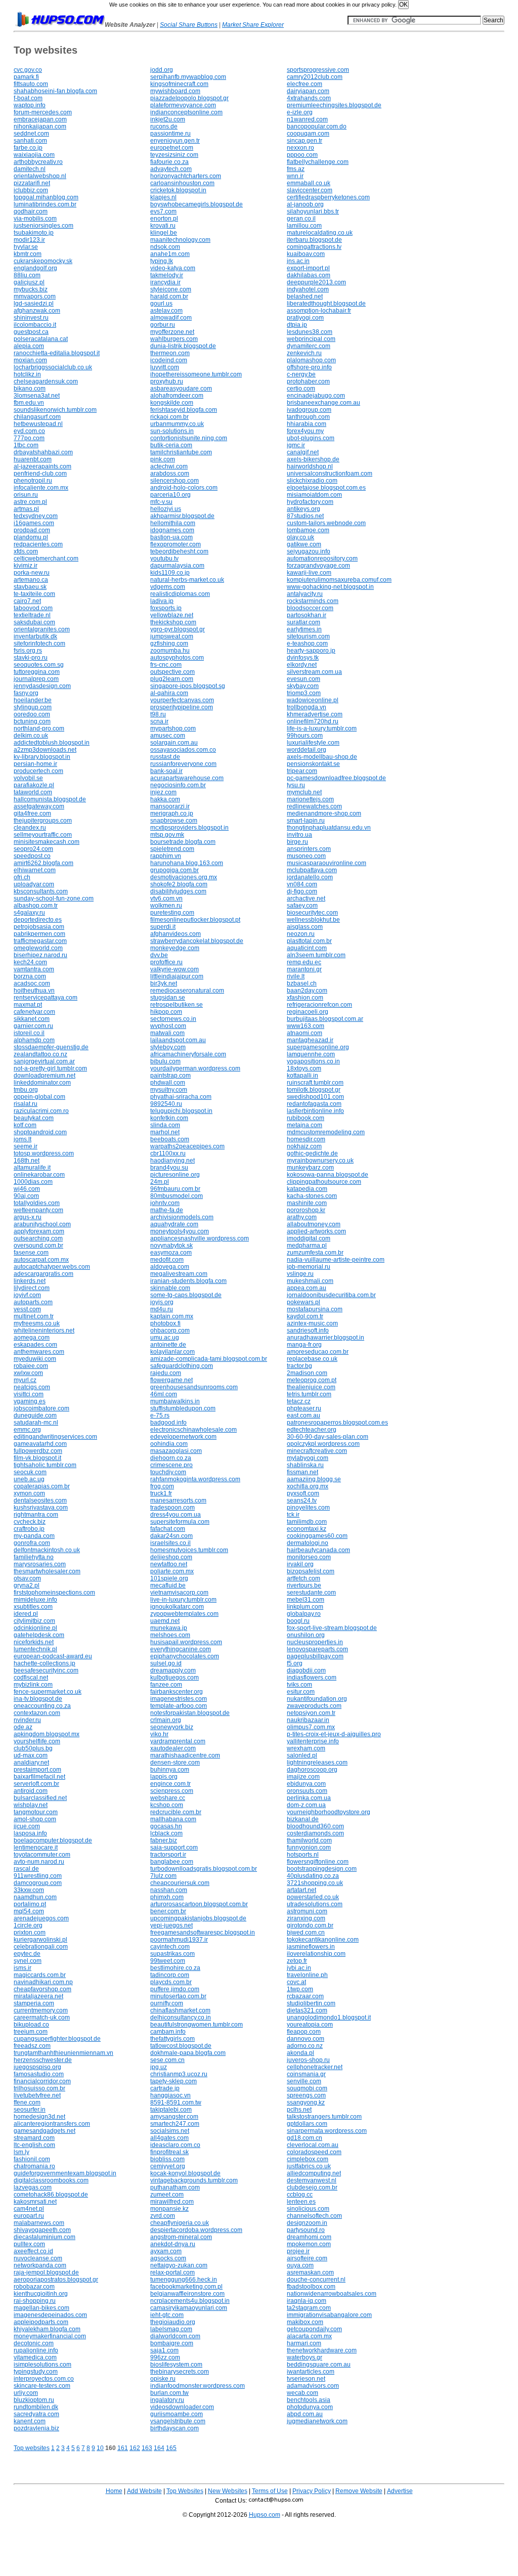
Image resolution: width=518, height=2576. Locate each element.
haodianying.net (172, 1161)
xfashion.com (305, 998)
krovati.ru (163, 226)
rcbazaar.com (305, 1996)
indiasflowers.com (312, 1678)
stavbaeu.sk (30, 587)
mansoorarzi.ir (170, 806)
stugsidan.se (168, 998)
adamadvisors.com (313, 2386)
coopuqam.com (308, 134)
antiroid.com (31, 1791)
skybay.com (303, 686)
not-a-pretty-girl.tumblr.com (50, 1068)
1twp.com (300, 1989)
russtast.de (165, 757)
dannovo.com (306, 2039)
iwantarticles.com (311, 2372)
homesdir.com (306, 1139)
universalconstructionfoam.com (330, 474)
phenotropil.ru (33, 481)
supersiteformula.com (180, 1522)
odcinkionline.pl (35, 1628)
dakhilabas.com (309, 275)
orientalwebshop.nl (40, 176)
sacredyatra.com (36, 2414)
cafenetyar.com (34, 1012)
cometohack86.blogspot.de (51, 2195)
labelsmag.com (171, 2329)
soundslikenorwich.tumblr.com (55, 410)
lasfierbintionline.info (315, 1111)
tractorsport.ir (168, 1855)
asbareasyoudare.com (181, 389)
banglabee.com (172, 1862)
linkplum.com (305, 1607)
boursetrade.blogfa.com (183, 842)
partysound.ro (306, 2230)
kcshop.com (167, 1805)
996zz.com (165, 2357)
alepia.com (29, 346)
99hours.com (305, 736)
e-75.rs (160, 1415)
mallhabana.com (173, 1819)
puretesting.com (172, 913)
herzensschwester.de (43, 2060)
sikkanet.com (32, 1019)
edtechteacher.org (312, 1430)
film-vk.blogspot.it (37, 1458)
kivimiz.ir (26, 566)
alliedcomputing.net (314, 2173)
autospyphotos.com (177, 658)
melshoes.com (170, 1635)
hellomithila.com (173, 523)
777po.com (29, 438)
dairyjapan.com (308, 91)
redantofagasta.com (314, 1104)
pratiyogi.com (305, 318)
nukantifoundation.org (317, 1699)
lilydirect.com (32, 1288)
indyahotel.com (308, 289)
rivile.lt (296, 976)
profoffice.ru (166, 962)
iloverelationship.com (316, 1954)
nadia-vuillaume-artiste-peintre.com (336, 1260)
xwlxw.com (28, 1373)
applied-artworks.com (316, 1231)
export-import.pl (308, 268)
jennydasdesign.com (42, 686)
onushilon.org (306, 1635)
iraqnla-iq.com (307, 2301)
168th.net (27, 1161)
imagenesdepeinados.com (50, 2315)
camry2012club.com (315, 77)
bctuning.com (32, 721)
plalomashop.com (311, 360)
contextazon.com (37, 1713)
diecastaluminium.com (45, 2237)
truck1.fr (161, 1493)
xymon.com (29, 1493)
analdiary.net (31, 1763)
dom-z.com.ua (306, 1805)
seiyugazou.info (309, 551)
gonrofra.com (32, 1543)
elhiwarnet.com (35, 870)
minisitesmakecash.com (47, 842)
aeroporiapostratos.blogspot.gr (56, 2280)
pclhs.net (299, 2110)
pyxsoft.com (303, 1493)
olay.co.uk (300, 537)
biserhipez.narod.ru (40, 955)
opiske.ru (163, 2379)
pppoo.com (302, 155)
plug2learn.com (172, 679)
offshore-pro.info (309, 367)
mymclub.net (304, 792)
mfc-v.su (161, 502)
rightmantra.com (36, 1515)
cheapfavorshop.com (42, 1989)
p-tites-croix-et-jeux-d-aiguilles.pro (334, 1734)
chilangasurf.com (37, 417)
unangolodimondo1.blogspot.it (329, 2017)
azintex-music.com (312, 1323)
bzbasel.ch (302, 983)
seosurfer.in (30, 2110)
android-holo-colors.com (184, 488)
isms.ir (23, 1968)
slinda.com (165, 1125)
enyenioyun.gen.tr (175, 141)
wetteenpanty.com (38, 1210)
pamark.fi (26, 77)
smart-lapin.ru (306, 821)
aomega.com (32, 1338)
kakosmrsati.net (35, 2202)
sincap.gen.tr (305, 141)
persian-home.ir (35, 764)
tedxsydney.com (36, 516)
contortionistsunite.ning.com (189, 438)
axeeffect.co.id (33, 2251)
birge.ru (297, 842)
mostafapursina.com (315, 1309)
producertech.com (38, 771)
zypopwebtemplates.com (184, 1614)
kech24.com (30, 962)
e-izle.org (300, 112)
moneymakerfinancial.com (50, 2336)
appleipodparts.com (41, 2322)
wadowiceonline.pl (313, 700)
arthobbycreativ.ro (38, 162)
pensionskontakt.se (313, 764)
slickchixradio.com (312, 481)
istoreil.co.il (29, 1033)
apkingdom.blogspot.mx (47, 1734)
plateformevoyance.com (183, 105)
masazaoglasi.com (176, 1451)
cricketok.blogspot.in (178, 190)
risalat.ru (26, 1104)
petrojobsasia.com (39, 927)
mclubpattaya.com (312, 870)
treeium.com (31, 2032)
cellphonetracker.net (315, 2067)
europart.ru (29, 2216)
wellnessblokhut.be (313, 920)
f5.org (295, 1663)
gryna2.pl (27, 1585)
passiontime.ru (170, 134)
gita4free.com (32, 813)
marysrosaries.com (40, 1564)
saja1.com (164, 2350)
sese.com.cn (167, 2060)
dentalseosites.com (40, 1500)
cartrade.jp (165, 2088)
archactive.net (306, 898)
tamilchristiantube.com (181, 452)
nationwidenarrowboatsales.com (332, 2294)
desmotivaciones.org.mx (184, 877)
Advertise (400, 2491)
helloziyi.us (166, 509)
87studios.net (305, 516)
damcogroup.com (38, 1883)
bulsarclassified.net (40, 1798)
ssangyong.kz (306, 2102)
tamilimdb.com (307, 1522)
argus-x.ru (28, 1217)
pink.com (163, 459)
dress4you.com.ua (176, 1515)
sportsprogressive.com (318, 70)
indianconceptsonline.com (186, 112)
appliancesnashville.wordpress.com (200, 1238)
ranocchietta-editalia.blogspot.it (57, 353)
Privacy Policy (312, 2491)
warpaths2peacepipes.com (187, 1146)
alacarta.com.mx (309, 2336)
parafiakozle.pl (34, 785)
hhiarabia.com (307, 424)
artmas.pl (26, 509)
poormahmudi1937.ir (179, 1940)
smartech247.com (175, 2124)
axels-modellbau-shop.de (322, 757)
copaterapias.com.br (42, 1486)
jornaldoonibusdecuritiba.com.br (331, 1295)
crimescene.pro (171, 1465)
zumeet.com (167, 2195)
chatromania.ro (34, 2166)
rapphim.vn (166, 856)
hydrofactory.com (310, 502)
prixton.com (30, 1933)
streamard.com (34, 2138)
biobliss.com (167, 2159)
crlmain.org (166, 1720)
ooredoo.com (32, 714)
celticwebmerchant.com (46, 559)
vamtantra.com (34, 969)
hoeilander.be (33, 700)
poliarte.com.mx (172, 1571)
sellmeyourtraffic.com (43, 835)
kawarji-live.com (309, 573)
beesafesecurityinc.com (46, 1670)
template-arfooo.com (179, 1706)
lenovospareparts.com (317, 1649)
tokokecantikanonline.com (323, 1940)
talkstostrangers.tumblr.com (324, 2117)
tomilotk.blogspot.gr (314, 1090)
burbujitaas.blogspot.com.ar (325, 1019)
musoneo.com (306, 856)
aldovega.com (170, 1267)
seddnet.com (31, 134)
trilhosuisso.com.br (39, 2088)
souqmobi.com (307, 2088)
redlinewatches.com (314, 806)
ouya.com (300, 2265)
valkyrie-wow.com (175, 969)
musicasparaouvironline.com (327, 863)
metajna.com (305, 1125)
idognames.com (172, 530)
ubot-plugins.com (311, 438)
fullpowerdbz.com (38, 1451)
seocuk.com (30, 1472)
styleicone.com (171, 289)
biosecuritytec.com (312, 913)
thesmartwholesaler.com (47, 1571)
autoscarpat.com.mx (41, 1260)
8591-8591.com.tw (176, 2102)
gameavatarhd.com (40, 1444)
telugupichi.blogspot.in (181, 1111)
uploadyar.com (34, 884)
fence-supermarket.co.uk (48, 1692)
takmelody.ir (167, 275)
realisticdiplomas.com (180, 594)
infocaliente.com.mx (41, 488)
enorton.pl (164, 219)
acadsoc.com (32, 983)
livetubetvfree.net (37, 2095)
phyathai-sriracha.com (181, 1097)
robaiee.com (31, 1366)
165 (171, 2448)
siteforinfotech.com (39, 643)
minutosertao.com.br (178, 1996)
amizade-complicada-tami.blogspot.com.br (209, 1359)
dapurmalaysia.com (177, 566)
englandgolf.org (35, 268)
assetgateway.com (39, 806)
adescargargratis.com (44, 1274)
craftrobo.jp (29, 1529)
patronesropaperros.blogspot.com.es (337, 1423)
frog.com (162, 1486)
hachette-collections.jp (45, 1663)
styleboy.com (168, 1047)
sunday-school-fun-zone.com (54, 898)
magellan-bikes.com (41, 2308)
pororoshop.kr (306, 1210)
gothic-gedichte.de (312, 1153)
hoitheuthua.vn (34, 991)
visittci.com (29, 1394)
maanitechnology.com (180, 240)
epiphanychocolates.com (185, 1656)
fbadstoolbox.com (311, 2287)
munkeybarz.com (310, 1168)
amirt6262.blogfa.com (44, 863)
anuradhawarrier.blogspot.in (326, 1338)
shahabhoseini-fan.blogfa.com (55, 91)
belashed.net (305, 296)
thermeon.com (170, 353)
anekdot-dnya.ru (173, 2244)
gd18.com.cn (305, 2138)
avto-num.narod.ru (39, 1862)
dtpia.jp (297, 325)
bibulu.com (165, 1061)
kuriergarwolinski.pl (40, 1940)
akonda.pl (300, 2053)
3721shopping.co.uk (315, 1883)
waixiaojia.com (34, 155)
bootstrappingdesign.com (322, 1869)
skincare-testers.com (42, 2386)
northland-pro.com (39, 728)
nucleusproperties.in (315, 1642)
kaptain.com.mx (172, 1316)
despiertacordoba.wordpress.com (196, 2230)
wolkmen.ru (166, 906)
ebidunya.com (306, 1784)
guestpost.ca (31, 332)
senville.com (304, 2081)
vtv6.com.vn (166, 898)
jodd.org (162, 70)
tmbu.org (26, 1090)
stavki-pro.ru (31, 658)
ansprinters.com (309, 849)
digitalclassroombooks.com (51, 2180)
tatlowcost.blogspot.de (181, 2046)
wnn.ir (295, 176)
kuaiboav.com (306, 254)
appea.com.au (307, 1288)
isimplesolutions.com (42, 2365)
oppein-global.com (39, 1097)
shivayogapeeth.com (42, 2230)
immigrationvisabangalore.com (329, 2315)
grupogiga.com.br (175, 870)
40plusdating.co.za (313, 1876)
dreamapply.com (173, 1670)
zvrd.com (163, 2216)
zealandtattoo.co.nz (40, 1054)
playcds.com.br (171, 1982)
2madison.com (307, 1373)
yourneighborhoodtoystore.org (329, 1812)
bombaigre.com (172, 2343)
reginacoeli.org (308, 1012)
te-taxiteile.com (34, 594)
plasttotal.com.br (309, 941)
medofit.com (167, 1260)
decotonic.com (34, 2343)
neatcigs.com (32, 1387)
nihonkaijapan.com (40, 126)
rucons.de (164, 126)
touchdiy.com (168, 1472)
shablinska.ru (305, 1465)
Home (114, 2491)
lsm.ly (21, 2152)
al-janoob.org (305, 204)
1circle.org (28, 1925)
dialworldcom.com (175, 2336)
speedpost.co (32, 856)
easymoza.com (171, 1253)
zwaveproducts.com (314, 1706)
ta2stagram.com (309, 2308)
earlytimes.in (304, 629)
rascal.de (26, 1869)
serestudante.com (311, 1593)
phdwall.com (168, 1083)
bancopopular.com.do (317, 126)
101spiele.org (169, 1578)
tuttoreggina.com (37, 672)
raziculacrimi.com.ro (41, 1111)
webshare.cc (168, 1798)
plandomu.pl (31, 537)
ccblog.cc (300, 2195)
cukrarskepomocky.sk (43, 261)
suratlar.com (304, 622)
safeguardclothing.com (182, 1366)
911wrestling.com (38, 1876)
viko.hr (159, 1734)
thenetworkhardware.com (322, 2350)
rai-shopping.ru (35, 2301)
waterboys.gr (305, 2357)
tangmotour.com (36, 1812)
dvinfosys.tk (303, 658)
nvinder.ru (27, 1720)
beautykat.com (34, 1118)
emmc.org (27, 1430)
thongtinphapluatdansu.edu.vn (329, 828)
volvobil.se (28, 778)
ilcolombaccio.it (35, 325)
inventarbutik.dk (35, 636)
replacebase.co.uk (312, 1359)
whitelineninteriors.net (44, 1330)
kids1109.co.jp (170, 573)
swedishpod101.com (315, 1097)
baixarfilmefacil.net (39, 1777)
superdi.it (163, 927)
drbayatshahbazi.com (43, 452)
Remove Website (359, 2491)
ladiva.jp (162, 601)
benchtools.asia (309, 2400)
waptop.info (30, 105)
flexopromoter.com (176, 544)
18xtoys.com (304, 1068)
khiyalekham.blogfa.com (47, 2329)
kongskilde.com (172, 403)
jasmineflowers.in (311, 1947)
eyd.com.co (29, 431)
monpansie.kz (169, 2209)
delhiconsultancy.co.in (181, 2017)
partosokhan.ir (307, 615)
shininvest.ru (31, 318)
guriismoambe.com (177, 2414)
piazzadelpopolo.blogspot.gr (189, 98)
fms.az (296, 169)
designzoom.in (307, 2223)
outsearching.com (38, 1238)
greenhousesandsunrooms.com (194, 1387)
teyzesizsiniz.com (174, 155)
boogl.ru (298, 1621)
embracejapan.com (40, 119)
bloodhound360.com (315, 1826)
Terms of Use (270, 2491)
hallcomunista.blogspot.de (50, 799)
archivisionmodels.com (182, 1217)
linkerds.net (30, 1281)
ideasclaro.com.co (175, 2145)
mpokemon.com (309, 2244)
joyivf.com (27, 1295)
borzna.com (30, 976)
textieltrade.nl (32, 615)
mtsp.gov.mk (167, 835)
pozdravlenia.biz (36, 2428)
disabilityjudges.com (178, 891)
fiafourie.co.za (169, 162)
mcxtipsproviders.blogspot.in (189, 828)
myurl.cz (25, 1380)
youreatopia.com (310, 2025)
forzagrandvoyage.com (318, 566)
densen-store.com (175, 1763)
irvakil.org (300, 1564)
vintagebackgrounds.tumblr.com (194, 2180)
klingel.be (164, 233)
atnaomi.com (305, 1033)
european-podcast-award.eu (53, 1656)
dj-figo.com (302, 891)
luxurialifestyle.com (313, 743)
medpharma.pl (307, 1246)
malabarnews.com (39, 2223)
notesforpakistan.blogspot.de (190, 1713)
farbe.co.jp (28, 148)
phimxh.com (167, 1897)
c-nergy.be (301, 374)
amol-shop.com (35, 1819)
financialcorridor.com (42, 2081)
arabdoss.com (170, 474)
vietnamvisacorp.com (179, 1593)
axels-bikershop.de (313, 459)
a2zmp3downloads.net (45, 750)
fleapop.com (304, 2032)
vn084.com (302, 884)
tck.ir (293, 1515)
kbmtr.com (28, 254)
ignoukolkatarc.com (177, 1607)
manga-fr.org (304, 1345)
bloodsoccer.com (310, 608)
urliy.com (26, 2393)
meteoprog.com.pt (312, 1380)
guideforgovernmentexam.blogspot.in (65, 2173)
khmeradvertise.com (315, 714)
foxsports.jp (166, 608)
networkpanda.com (40, 2265)
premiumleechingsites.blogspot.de (334, 105)
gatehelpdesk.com (39, 1635)
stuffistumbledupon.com (183, 1408)
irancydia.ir (165, 282)
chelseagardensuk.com (46, 381)
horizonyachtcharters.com (186, 176)
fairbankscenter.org (177, 1692)
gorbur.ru (163, 325)
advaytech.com (171, 169)
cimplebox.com (308, 2159)
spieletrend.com (172, 849)
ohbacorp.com (170, 1330)
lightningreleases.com (317, 1763)
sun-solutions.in (172, 431)
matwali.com (167, 1033)
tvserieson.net (306, 2379)
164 (159, 2448)
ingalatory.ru (167, 2400)
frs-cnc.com (166, 665)
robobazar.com (34, 2287)
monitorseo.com (309, 1557)
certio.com (301, 389)
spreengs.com (306, 2095)
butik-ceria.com (171, 445)
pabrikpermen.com (39, 934)
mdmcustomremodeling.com (326, 1132)
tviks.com (299, 1685)
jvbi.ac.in (299, 1968)
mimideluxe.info (35, 1600)
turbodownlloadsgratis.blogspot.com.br (204, 1869)
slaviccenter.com (310, 190)
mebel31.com (306, 1600)
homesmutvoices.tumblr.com (189, 1550)
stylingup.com (33, 707)
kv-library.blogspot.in (42, 757)
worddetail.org (307, 750)
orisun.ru (26, 495)
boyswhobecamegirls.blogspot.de (197, 204)
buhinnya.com (170, 1770)
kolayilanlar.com (172, 1352)
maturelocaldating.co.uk (320, 233)
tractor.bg (299, 1366)
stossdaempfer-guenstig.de (51, 1047)
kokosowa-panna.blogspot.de (328, 1175)
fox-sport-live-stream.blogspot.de (332, 1628)
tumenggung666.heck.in (184, 2280)
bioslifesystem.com (176, 2365)
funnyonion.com (309, 1848)
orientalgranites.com (42, 629)
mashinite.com (307, 1203)
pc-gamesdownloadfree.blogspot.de (336, 778)
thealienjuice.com (311, 1387)
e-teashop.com (307, 643)
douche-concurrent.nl (316, 2280)
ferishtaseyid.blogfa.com (184, 410)
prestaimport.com (37, 1770)
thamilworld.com (309, 1840)
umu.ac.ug (165, 1338)
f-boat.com (28, 98)
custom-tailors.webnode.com (326, 523)
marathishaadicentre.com (185, 1755)
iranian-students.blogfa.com (188, 1281)
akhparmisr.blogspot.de (182, 516)
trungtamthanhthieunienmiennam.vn (63, 2053)
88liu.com (27, 275)
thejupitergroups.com (43, 821)
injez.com (163, 792)
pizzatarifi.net (32, 183)
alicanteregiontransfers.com (52, 2124)
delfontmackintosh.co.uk (47, 1550)
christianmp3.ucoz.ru (179, 2074)
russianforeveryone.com (183, 764)
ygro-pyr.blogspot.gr (178, 629)
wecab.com (303, 2393)
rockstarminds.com (313, 601)
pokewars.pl (304, 1302)
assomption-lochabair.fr (319, 311)
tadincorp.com (170, 1975)
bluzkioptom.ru (34, 2400)
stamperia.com (34, 2003)
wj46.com (27, 1189)
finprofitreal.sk (169, 2152)
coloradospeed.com (314, 2152)
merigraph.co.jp (172, 813)
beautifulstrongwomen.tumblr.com (197, 2025)
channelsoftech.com (314, 2216)
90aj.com (26, 1196)
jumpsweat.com (172, 636)
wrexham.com (306, 1748)
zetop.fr (297, 1961)
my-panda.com (34, 1536)
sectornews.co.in (173, 1019)
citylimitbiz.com (34, 1621)
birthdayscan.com (175, 2428)
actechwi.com (169, 466)
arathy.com (302, 1217)
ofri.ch (22, 877)
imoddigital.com (309, 1238)
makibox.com (305, 2322)
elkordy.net (302, 665)
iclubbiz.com (31, 190)
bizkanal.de (303, 1819)
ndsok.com (165, 247)
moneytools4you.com (180, 1231)
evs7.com (163, 211)
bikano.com (30, 389)
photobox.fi (165, 1323)
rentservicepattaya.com (46, 998)
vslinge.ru (300, 1274)
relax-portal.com (172, 2272)
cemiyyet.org (168, 2166)
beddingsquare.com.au (319, 2365)
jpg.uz (159, 2067)
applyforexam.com (39, 1231)
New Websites (228, 2491)
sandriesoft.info (308, 1330)
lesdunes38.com (310, 332)
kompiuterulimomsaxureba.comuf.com (339, 580)
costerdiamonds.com (315, 1833)
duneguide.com (35, 1415)
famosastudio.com (39, 2074)
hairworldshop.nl (310, 466)
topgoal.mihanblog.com (46, 197)
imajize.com (303, 1777)
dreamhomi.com (309, 2237)
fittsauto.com (31, 84)
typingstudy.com (36, 2372)
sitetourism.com (308, 636)
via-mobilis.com (35, 219)
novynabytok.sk (171, 1246)
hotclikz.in (27, 374)
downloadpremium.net (45, 1076)
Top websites (32, 2448)
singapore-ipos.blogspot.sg (188, 686)
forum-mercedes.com (43, 112)
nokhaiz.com (304, 1146)
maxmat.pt (28, 1005)
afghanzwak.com (37, 311)
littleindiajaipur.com (177, 976)
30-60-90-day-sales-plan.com (328, 1437)
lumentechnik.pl (35, 1649)
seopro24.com (33, 849)
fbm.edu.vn (29, 403)
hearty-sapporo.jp (311, 651)
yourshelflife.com (37, 1741)
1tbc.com (26, 445)
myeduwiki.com (35, 1359)
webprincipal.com (311, 339)
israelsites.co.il (170, 1543)
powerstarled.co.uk (313, 1897)
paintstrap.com (170, 1076)
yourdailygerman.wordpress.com (195, 1068)
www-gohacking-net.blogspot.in (330, 587)
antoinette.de (168, 1345)
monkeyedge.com (175, 948)
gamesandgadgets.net (45, 2131)
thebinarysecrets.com (180, 2372)
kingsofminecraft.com (179, 84)
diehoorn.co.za (171, 1458)
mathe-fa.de (167, 1210)
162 (135, 2448)
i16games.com (34, 523)
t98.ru (158, 714)
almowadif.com (171, 318)
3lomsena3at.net (37, 396)
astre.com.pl (30, 502)
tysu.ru (296, 785)
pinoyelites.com (308, 1508)
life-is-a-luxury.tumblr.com (322, 728)
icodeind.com (169, 360)
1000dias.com (33, 1182)
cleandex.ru (30, 828)
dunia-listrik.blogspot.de (183, 346)
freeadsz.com (32, 2046)
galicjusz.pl (29, 282)
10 (100, 2448)
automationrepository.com (322, 559)
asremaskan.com (310, 2272)
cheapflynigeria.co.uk (180, 2223)
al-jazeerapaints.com (42, 466)
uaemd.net (165, 1621)
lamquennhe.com (311, 1054)
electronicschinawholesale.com (193, 1430)
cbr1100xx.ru (168, 1153)
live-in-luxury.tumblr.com (183, 1600)
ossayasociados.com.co (183, 750)
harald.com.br (169, 296)
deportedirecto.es (38, 920)
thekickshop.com (173, 622)
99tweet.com (168, 1961)
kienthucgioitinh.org (41, 2294)
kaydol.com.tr (305, 1316)
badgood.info (168, 1423)
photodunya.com (310, 2407)
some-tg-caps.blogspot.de (186, 1295)
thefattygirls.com (172, 2039)
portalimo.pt (30, 1904)
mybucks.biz (31, 289)
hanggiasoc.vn (170, 2095)
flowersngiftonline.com (318, 1862)
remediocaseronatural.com (187, 991)
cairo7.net (27, 601)
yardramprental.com (178, 1741)
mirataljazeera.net (38, 1996)
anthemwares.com (39, 1352)
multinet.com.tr (34, 1316)
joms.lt (23, 1139)
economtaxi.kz (307, 1529)
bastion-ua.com (171, 537)
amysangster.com (174, 2117)
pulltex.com (29, 2244)
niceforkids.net (34, 1642)
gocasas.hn (166, 1826)
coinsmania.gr (306, 2074)
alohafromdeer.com (177, 396)
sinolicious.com (308, 2209)
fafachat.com (168, 1529)
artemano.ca (31, 580)
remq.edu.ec (304, 962)
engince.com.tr (170, 1784)
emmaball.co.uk (309, 183)
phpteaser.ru (304, 1408)
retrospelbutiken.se (177, 1005)
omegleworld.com (38, 948)
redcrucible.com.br (176, 1812)
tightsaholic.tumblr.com (45, 1465)
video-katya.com (173, 268)
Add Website (144, 2491)
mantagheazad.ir (310, 1040)
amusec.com (168, 736)
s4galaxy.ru (29, 913)
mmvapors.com (35, 296)
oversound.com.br (38, 1246)
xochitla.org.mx (308, 1486)
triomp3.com (304, 693)
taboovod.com (33, 608)
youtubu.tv (164, 559)
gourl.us (161, 304)
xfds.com (26, 551)
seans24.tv (302, 1500)
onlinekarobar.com (39, 1175)
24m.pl (160, 1182)
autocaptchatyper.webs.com (52, 1267)
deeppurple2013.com (316, 282)
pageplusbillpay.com (315, 1656)
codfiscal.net (31, 1678)
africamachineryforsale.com (188, 1054)
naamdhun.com (35, 1897)
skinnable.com (170, 1288)
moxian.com (30, 360)
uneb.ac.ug (29, 1479)
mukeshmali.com (310, 1281)
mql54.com (29, 1911)
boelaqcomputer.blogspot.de (53, 1840)
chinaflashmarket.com (180, 2010)
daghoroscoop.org (312, 1770)
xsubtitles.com (33, 1607)
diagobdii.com (306, 1670)
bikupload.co (31, 2025)
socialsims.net (170, 2131)
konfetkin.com (169, 1118)
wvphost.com (168, 1026)
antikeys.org (304, 509)
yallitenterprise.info (313, 1741)
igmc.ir (296, 445)
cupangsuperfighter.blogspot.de (57, 2039)
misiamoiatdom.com (314, 495)
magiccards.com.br (40, 1975)
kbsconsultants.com (41, 891)
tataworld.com (33, 792)
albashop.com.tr (36, 906)
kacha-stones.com (312, 1196)
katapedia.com (307, 1189)
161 (123, 2448)
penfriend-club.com (40, 474)
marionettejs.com (310, 799)
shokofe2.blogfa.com (179, 884)
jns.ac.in (298, 261)
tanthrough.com (308, 417)
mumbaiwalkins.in (175, 1401)
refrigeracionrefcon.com (319, 1005)
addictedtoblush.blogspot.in (52, 743)
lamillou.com (304, 226)
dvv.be (159, 955)
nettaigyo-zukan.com (179, 2265)
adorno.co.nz (305, 2046)
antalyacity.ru (305, 594)
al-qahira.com (169, 693)
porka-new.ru (32, 573)
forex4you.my (305, 431)
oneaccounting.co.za (42, 1706)
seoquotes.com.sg (39, 665)
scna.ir (159, 721)
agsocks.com (168, 2258)
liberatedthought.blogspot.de (326, 304)
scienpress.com (172, 1791)
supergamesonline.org (318, 1047)
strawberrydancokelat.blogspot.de (197, 941)
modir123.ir (29, 240)
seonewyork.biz (172, 1727)
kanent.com (30, 2421)
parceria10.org (170, 495)
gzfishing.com (169, 643)
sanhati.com (30, 141)
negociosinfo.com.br (178, 785)
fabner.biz (164, 1840)
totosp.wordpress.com (44, 1153)
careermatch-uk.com (42, 2017)
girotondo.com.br (310, 1925)
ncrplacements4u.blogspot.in (190, 2301)
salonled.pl (302, 1755)
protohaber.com (308, 381)
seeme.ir (26, 1146)
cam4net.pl (29, 2209)
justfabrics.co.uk (309, 2166)
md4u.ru (162, 1309)
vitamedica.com (35, 2357)
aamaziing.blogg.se (314, 1479)
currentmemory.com (41, 2010)
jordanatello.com (310, 877)
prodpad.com (32, 530)
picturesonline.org (175, 1175)
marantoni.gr (304, 969)
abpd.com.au (305, 2414)
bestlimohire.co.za (175, 1968)
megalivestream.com (179, 1274)
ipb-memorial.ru (309, 1267)
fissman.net (303, 1472)
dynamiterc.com (309, 346)
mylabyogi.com (308, 1458)
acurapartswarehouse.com (187, 778)
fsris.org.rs (28, 651)
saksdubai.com (34, 622)
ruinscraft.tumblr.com (315, 1083)
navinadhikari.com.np (43, 1982)
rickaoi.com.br (169, 417)
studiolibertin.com (311, 2003)
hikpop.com (166, 1012)
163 (147, 2448)
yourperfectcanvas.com (182, 700)
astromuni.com (307, 1911)
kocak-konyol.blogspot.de (185, 2173)
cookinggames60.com (317, 1536)
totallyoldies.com (37, 1203)
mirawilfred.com (172, 2202)
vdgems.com (168, 587)
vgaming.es (30, 1401)
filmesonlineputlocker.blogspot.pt (195, 920)
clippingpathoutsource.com (324, 1182)
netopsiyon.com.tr (311, 1713)
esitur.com (301, 1692)
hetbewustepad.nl (38, 424)
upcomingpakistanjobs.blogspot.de (198, 1918)
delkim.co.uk (31, 736)
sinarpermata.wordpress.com (327, 2131)
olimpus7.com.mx (311, 1727)
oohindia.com (169, 1444)
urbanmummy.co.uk (177, 424)
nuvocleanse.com (38, 2258)
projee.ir (298, 2251)
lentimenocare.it (36, 1848)
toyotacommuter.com (42, 1855)
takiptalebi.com (171, 2110)
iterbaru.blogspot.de (314, 240)
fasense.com (31, 1253)
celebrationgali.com (41, 1947)
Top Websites (185, 2491)
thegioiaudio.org (173, 2322)
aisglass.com (305, 927)
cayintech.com (170, 1947)
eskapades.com (35, 1345)
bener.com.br (168, 1911)
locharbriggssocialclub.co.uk (53, 367)
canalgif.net (303, 452)
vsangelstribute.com (178, 2421)
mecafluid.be (168, 1585)
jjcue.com (27, 1826)
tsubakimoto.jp (34, 233)
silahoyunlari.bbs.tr (313, 211)
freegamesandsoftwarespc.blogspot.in (203, 1933)
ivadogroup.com (309, 410)
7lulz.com (163, 1876)
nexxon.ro (300, 148)
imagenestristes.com (179, 1699)
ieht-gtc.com (167, 2315)
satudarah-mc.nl (36, 1423)
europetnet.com (172, 148)
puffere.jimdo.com (175, 1989)
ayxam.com (166, 2251)
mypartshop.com (173, 728)
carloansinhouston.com (182, 183)
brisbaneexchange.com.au (323, 403)
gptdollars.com (307, 2124)
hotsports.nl (303, 1855)
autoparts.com (33, 1302)
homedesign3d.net (39, 2117)
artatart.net (301, 1890)
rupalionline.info (36, 2350)
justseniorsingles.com (44, 226)
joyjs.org (162, 1302)
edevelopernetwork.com (183, 1437)
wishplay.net (31, 1805)
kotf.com (25, 1125)
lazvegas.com (33, 2187)
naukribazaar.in (308, 1720)
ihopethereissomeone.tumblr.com (196, 374)
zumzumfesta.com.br (315, 1253)
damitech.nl (30, 169)
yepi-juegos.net (171, 1925)
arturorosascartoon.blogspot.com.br (199, 1904)
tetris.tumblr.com (309, 1394)
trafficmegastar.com (40, 941)
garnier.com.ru (33, 1026)
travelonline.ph (307, 1975)
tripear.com (302, 771)
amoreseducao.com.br (318, 1352)
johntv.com (165, 1203)
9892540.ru (166, 1104)
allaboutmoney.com (314, 1224)
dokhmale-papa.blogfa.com (188, 2053)
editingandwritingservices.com (55, 1437)
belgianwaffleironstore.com (187, 2294)
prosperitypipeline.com (182, 707)
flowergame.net (171, 1380)
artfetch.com (304, 1578)
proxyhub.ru (167, 381)
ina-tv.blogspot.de (38, 1699)
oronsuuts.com (307, 1791)
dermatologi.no (308, 1543)
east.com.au (304, 1415)
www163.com (306, 1026)
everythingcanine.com (181, 1649)
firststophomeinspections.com (54, 1593)
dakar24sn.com (171, 1536)
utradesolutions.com (315, 1904)
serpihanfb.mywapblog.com (188, 77)
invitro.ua (299, 835)
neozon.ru (301, 934)
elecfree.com (305, 84)
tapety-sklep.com (174, 2081)
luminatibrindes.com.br (45, 204)
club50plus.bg (33, 1748)
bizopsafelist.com (311, 1571)
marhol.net (165, 1132)
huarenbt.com (33, 459)
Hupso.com (265, 2515)
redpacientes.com (38, 544)
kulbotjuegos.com (175, 1678)
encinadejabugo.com (316, 396)
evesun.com (304, 679)
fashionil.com (32, 2159)
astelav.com (166, 311)
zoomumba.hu (170, 651)
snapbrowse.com (174, 821)
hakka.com (165, 799)
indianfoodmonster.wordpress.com (198, 2386)
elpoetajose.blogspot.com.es (326, 488)
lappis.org (164, 1777)
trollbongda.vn (307, 707)
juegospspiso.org (37, 2067)
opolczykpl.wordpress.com (323, 1444)
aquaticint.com (307, 948)
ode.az (23, 1727)
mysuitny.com (169, 1090)
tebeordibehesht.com (179, 551)
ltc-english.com (34, 2145)
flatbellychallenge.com (318, 162)
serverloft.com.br (36, 1784)
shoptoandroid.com (40, 1132)
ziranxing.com (306, 1918)
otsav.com (27, 1578)
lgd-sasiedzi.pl (34, 304)
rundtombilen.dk (36, 2407)
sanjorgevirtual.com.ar (44, 1061)
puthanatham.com (175, 2187)
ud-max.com (31, 1755)
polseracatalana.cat (41, 339)
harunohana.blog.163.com (187, 863)
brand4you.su (169, 1168)
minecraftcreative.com (317, 1451)
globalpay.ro (304, 1614)
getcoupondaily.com (314, 2329)
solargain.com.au (174, 743)
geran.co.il (301, 219)
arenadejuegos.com (41, 1918)
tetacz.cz (299, 1401)
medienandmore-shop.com (324, 813)
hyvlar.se (26, 247)
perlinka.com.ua (309, 1798)
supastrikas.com (172, 1954)
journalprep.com (36, 679)
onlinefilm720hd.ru (313, 721)
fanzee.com (166, 1685)
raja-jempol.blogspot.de (46, 2272)
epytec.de (27, 1954)
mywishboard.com (175, 91)
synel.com (28, 1961)
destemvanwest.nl (312, 2180)
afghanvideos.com (176, 934)
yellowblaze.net (172, 615)
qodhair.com (31, 211)
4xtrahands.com (309, 98)
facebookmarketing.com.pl (186, 2287)
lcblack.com (166, 1833)
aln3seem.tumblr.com (316, 955)
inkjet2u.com (168, 119)
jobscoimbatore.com (41, 1408)
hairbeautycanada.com (318, 1550)
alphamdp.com (34, 1040)
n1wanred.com (307, 119)
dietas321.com (307, 2010)
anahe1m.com (170, 254)
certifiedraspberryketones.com (328, 197)
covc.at (296, 1982)
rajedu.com (166, 1373)
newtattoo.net (169, 1564)
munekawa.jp (169, 1628)
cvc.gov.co (28, 70)
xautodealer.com (173, 1748)
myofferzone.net (172, 332)
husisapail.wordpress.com (186, 1642)
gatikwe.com (304, 544)
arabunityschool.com (42, 1224)
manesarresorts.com (178, 1500)
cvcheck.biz (30, 1522)
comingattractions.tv (314, 247)
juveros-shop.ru (308, 2060)
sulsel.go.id (166, 1663)
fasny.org (26, 693)
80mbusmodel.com (177, 1196)
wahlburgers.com (174, 339)
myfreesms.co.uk (37, 1323)
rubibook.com (306, 1118)
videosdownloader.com (182, 2407)
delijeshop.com (171, 1557)
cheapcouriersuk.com (180, 1883)
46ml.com (164, 1394)
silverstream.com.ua (314, 672)
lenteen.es (301, 2202)
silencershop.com (175, 481)
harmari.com (304, 2343)
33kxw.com (29, 1890)
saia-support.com (174, 1848)
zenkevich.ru (304, 353)
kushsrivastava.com (41, 1508)
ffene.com (27, 2102)
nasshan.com (169, 1890)
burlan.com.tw (169, 2393)
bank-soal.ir (166, 771)
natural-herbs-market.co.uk (187, 580)
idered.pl (26, 1614)
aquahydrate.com (174, 1224)
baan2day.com (307, 991)
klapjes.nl (163, 197)
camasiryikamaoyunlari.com (189, 2308)
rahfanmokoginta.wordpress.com (195, 1479)
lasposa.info (30, 1833)
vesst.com (27, 1309)
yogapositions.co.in (313, 1061)
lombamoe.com (308, 530)
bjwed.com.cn (306, 1933)
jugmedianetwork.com (317, 2421)
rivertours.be (304, 1585)
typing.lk (162, 261)
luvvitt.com (165, 367)
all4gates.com (169, 2138)
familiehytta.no (34, 1557)
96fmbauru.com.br (175, 1189)
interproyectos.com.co (44, 2379)
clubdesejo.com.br (312, 2187)
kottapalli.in (303, 1076)
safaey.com (302, 906)
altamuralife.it (32, 1168)
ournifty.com (167, 2003)
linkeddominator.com (42, 1083)
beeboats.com (170, 1139)
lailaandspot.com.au (178, 1040)
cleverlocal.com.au (313, 2145)
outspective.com (172, 672)
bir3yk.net (164, 983)
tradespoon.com (172, 1508)
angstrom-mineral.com (181, 2237)
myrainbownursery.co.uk (320, 1161)
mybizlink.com (33, 1685)
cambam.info (168, 2032)
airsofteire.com (307, 2258)
